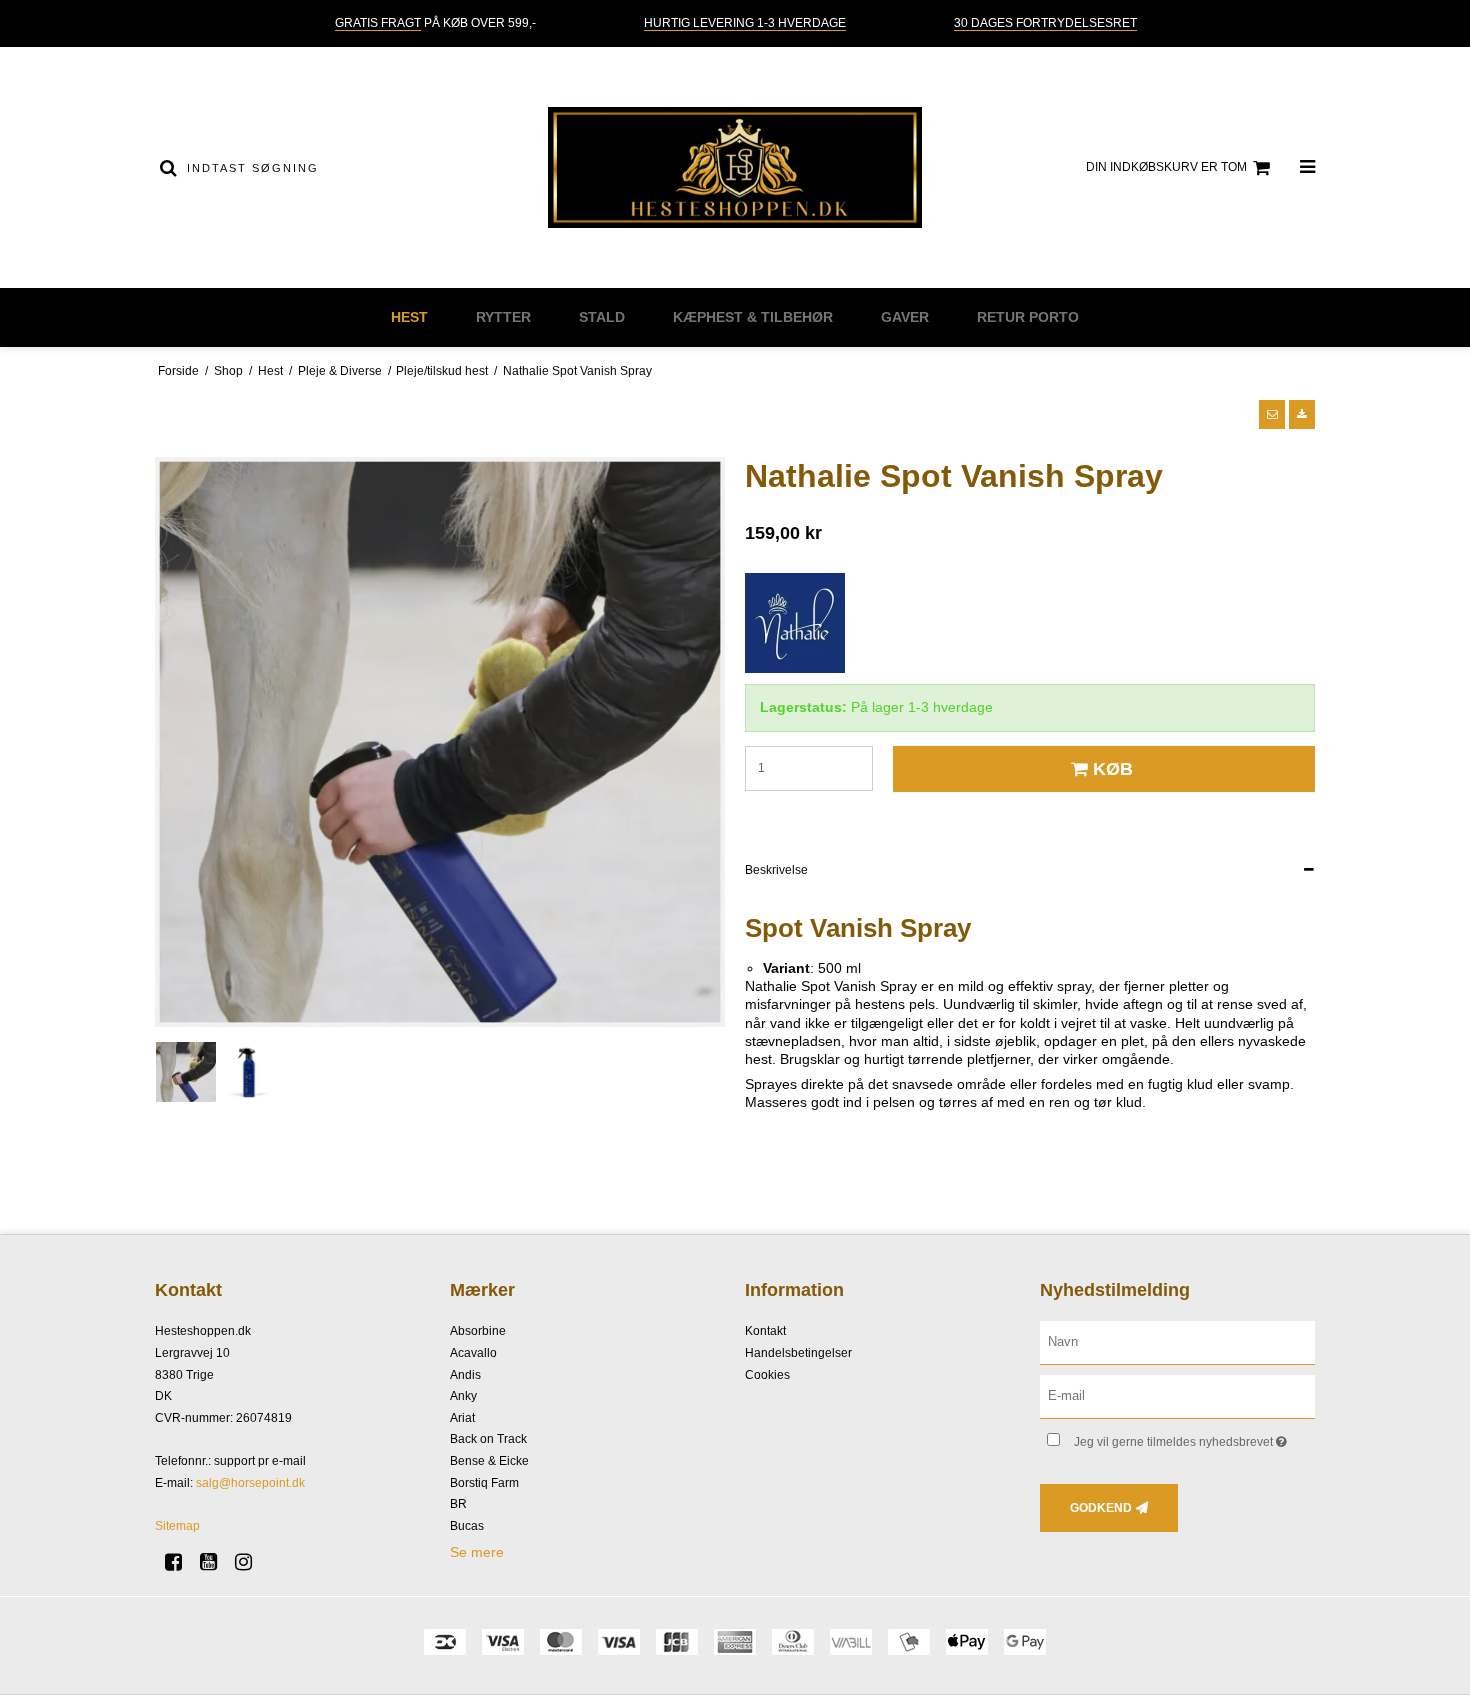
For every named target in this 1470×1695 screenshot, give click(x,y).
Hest (409, 317)
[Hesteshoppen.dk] (734, 167)
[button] (1272, 414)
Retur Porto (1028, 317)
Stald (602, 317)
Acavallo (473, 1353)
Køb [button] (1113, 769)
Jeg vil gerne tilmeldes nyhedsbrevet (1194, 1437)
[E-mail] (1177, 1396)
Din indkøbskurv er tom (1166, 167)
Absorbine (478, 1331)
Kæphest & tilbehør (753, 317)
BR (458, 1504)
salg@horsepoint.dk (250, 1483)
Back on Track (488, 1439)
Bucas (467, 1526)
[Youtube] (215, 1562)
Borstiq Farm (484, 1483)
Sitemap (177, 1526)
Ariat (462, 1418)
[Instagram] (250, 1562)
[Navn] (1177, 1342)
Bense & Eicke (489, 1461)
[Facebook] (180, 1562)
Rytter (503, 317)
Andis (465, 1375)
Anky (463, 1396)
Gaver (905, 317)
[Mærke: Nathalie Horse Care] (795, 623)
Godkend (1101, 1508)
